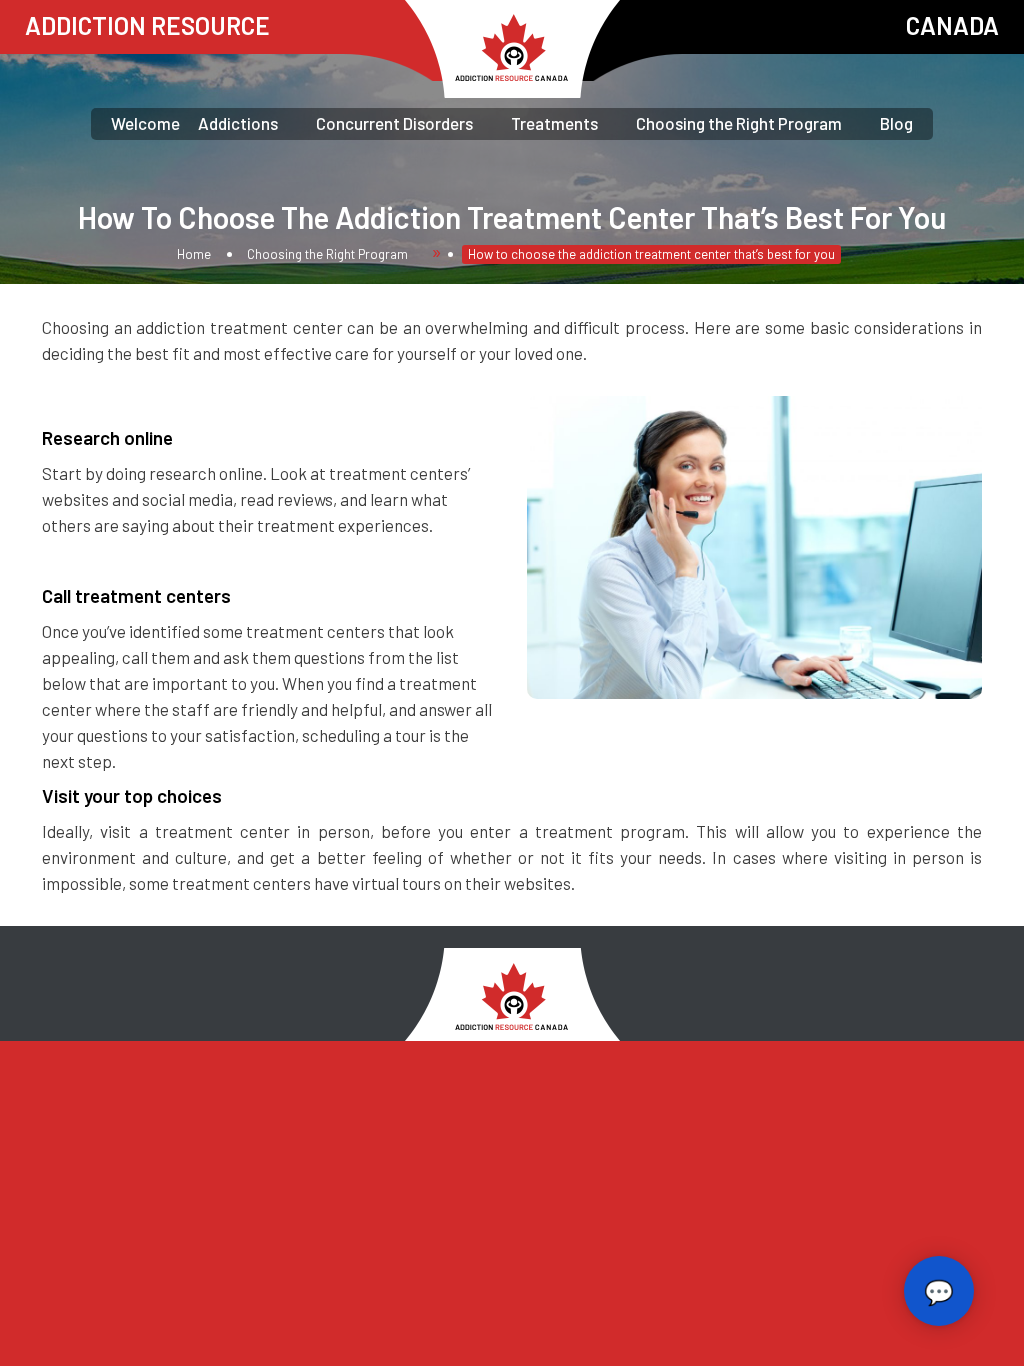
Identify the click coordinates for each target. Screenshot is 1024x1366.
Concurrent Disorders (394, 123)
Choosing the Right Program (739, 123)
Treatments (554, 123)
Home (194, 254)
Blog (896, 123)
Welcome (145, 123)
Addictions (238, 123)
